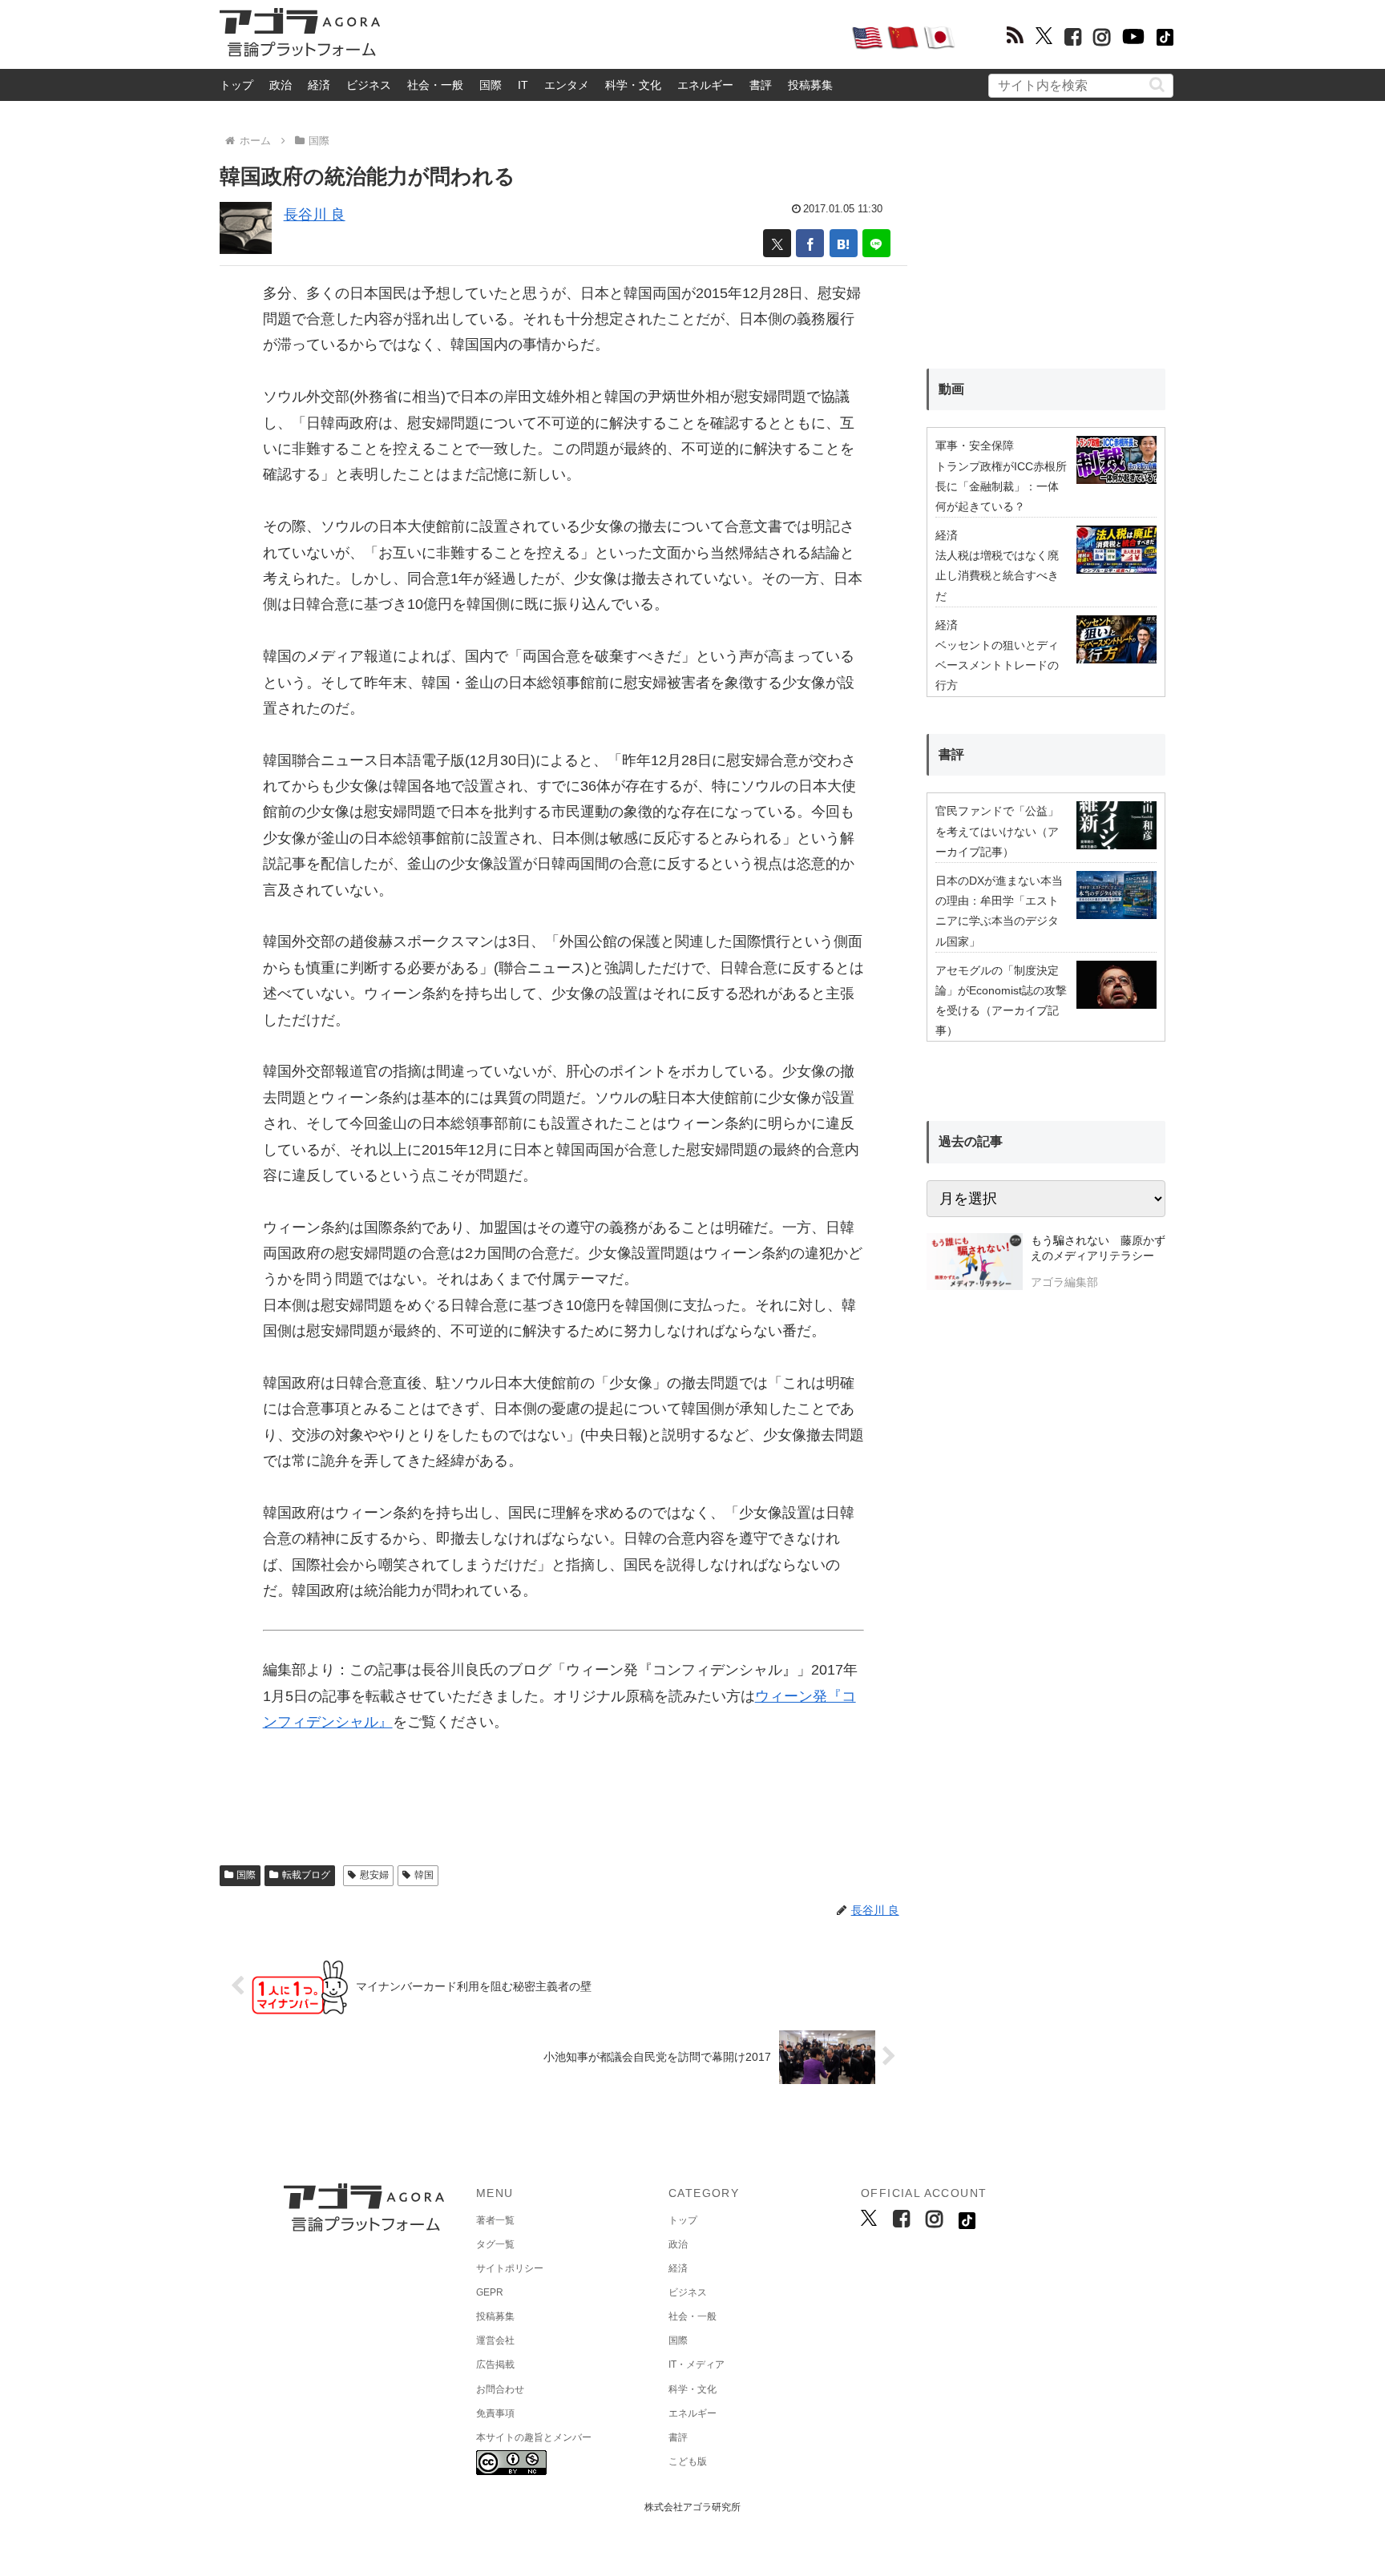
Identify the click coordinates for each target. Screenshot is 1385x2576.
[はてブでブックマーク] (844, 243)
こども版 (688, 2461)
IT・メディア (697, 2364)
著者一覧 (495, 2220)
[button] (1157, 85)
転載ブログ (306, 1875)
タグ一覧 (495, 2244)
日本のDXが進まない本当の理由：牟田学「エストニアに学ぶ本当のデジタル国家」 (999, 911)
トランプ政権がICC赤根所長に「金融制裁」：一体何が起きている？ (1001, 486)
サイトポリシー (510, 2268)
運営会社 (495, 2340)
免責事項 (495, 2413)
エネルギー (705, 85)
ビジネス (369, 85)
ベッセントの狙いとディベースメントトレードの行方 (997, 665)
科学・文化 (633, 85)
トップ (236, 85)
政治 (281, 85)
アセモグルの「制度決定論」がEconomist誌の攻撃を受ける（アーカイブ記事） (1001, 1001)
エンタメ (567, 85)
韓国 (424, 1875)
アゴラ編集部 (1064, 1282)
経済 (319, 85)
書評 (761, 85)
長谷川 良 (315, 215)
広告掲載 (495, 2364)
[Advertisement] (616, 37)
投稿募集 (810, 85)
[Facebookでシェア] (810, 243)
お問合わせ (500, 2389)
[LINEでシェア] (876, 243)
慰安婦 (374, 1875)
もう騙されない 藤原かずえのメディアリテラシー (1098, 1248)
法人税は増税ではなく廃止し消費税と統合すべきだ (997, 575)
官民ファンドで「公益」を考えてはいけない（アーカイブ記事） (997, 831)
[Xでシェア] (777, 243)
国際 (491, 85)
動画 (951, 389)
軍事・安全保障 (975, 445)
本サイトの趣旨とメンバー (534, 2437)
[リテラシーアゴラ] (974, 1264)
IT (523, 85)
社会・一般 (435, 85)
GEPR (490, 2292)
